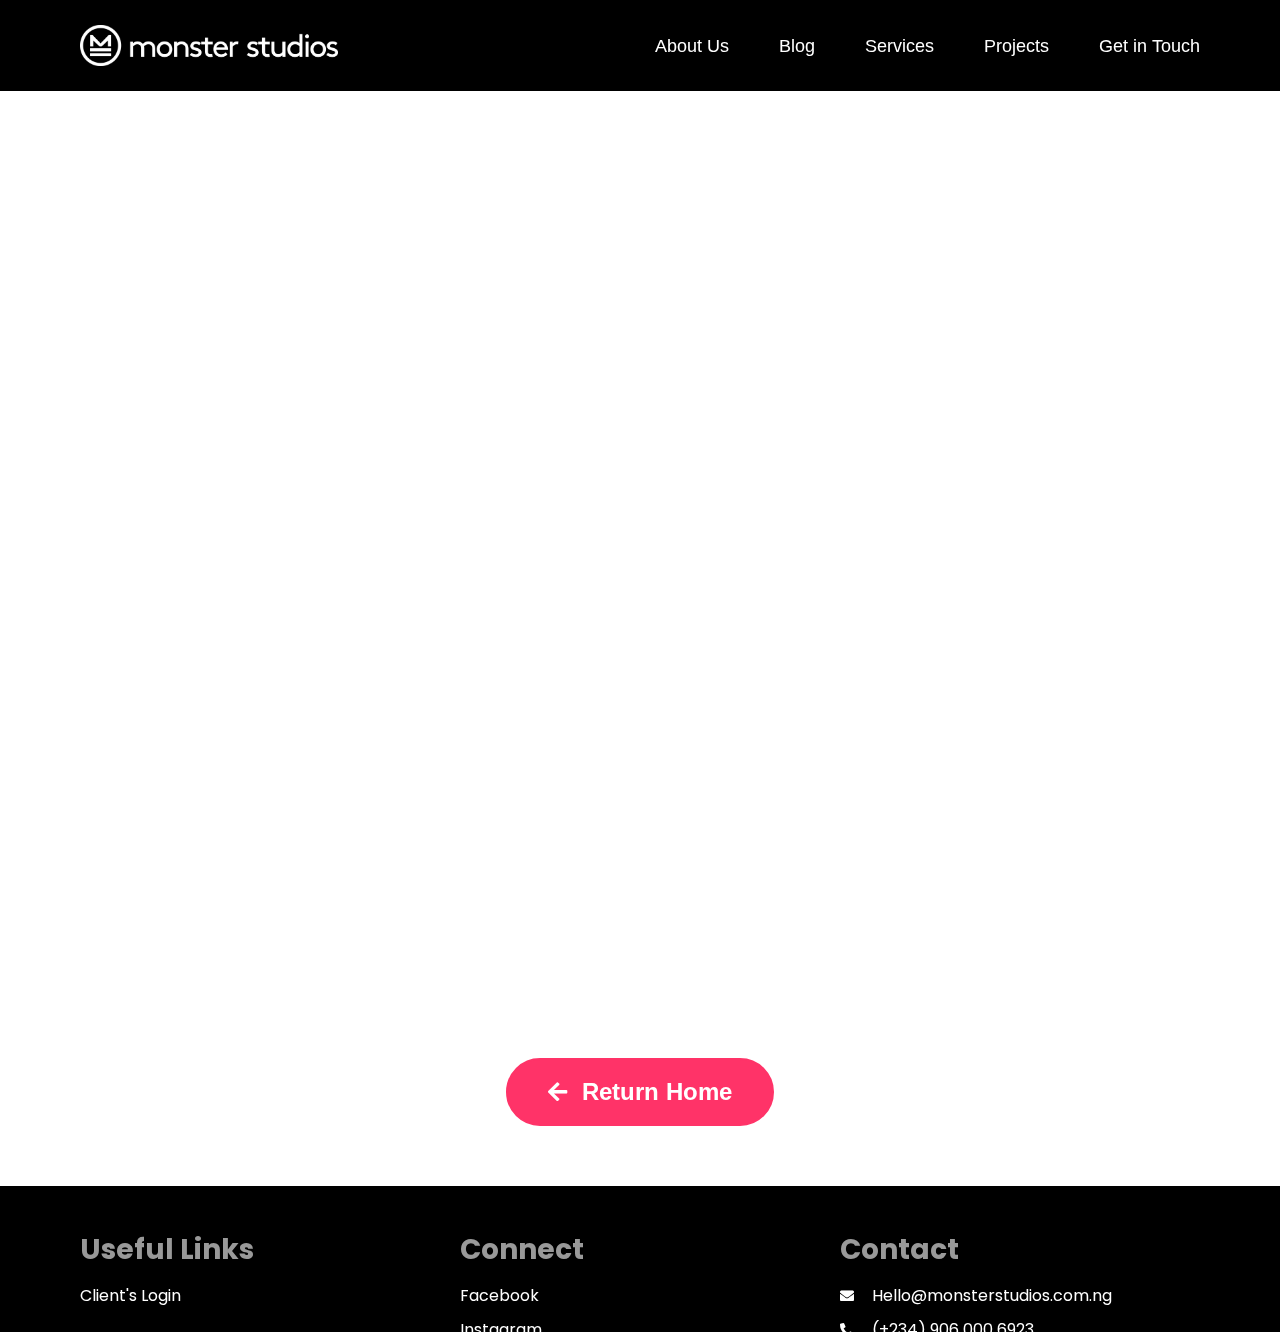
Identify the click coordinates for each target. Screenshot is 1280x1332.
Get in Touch (1149, 46)
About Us (692, 46)
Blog (797, 46)
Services (899, 46)
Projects (1016, 46)
